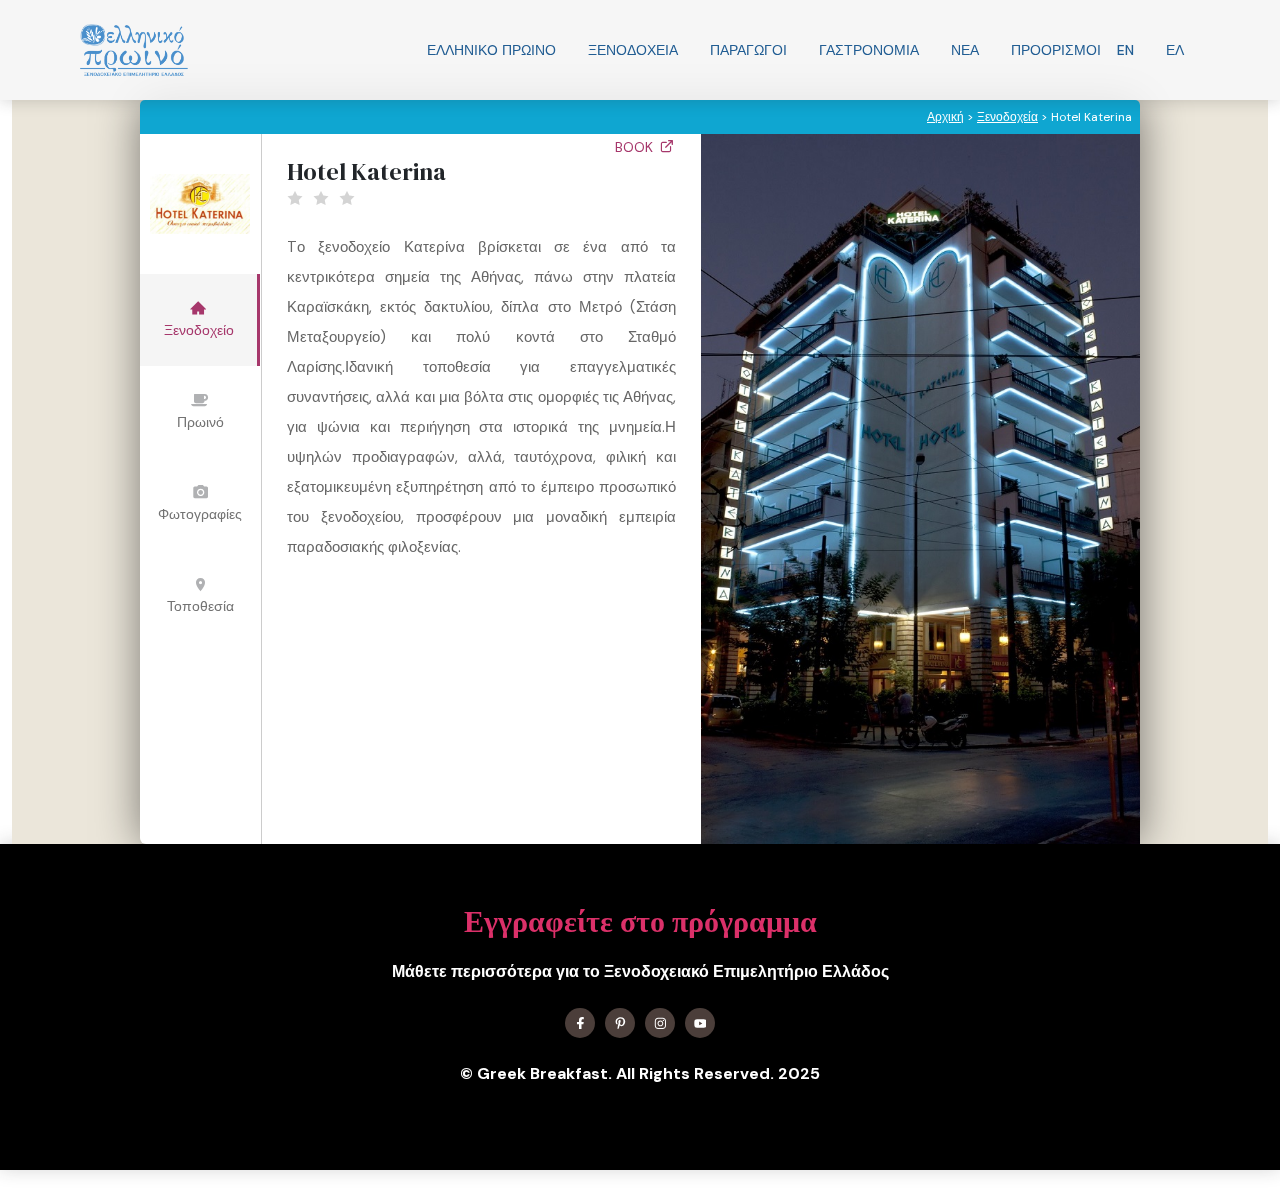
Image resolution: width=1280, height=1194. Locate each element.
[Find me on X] (620, 1023)
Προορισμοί (1056, 50)
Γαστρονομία (869, 50)
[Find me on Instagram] (660, 1023)
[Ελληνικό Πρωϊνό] (134, 50)
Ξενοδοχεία (633, 50)
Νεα (965, 50)
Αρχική (945, 117)
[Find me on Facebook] (580, 1023)
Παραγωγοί (748, 50)
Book (636, 147)
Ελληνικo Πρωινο (491, 50)
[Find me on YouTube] (700, 1023)
